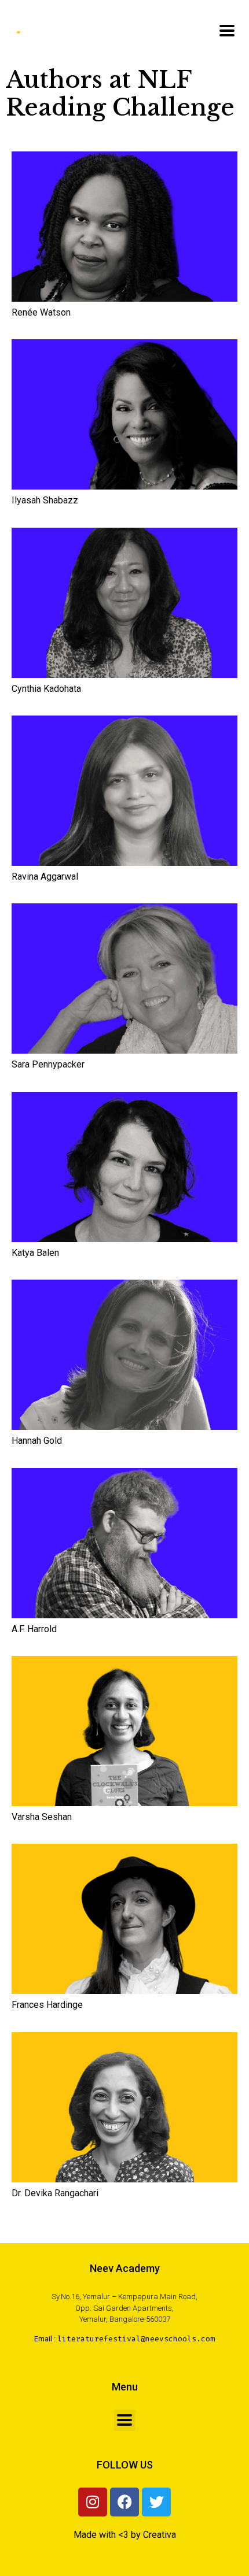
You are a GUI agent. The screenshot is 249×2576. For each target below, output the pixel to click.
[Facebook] (124, 2502)
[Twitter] (156, 2502)
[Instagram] (93, 2502)
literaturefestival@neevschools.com (136, 2339)
